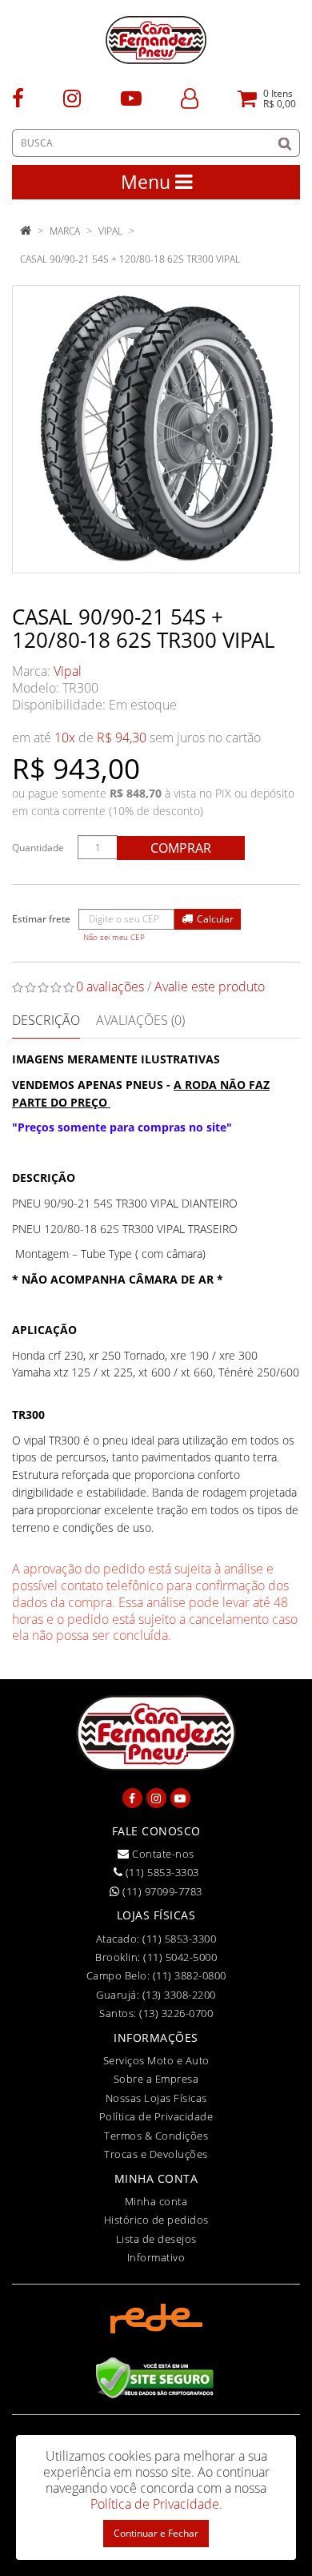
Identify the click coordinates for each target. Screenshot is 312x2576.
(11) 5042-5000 (180, 1957)
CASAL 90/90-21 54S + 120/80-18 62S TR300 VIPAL (130, 259)
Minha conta (156, 2201)
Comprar (181, 848)
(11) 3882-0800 (190, 1975)
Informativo (156, 2257)
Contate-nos (162, 1854)
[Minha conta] (190, 97)
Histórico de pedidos (156, 2220)
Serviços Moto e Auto (156, 2060)
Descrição (46, 1020)
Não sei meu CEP (114, 937)
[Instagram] (72, 97)
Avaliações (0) (140, 1020)
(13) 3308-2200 (179, 1995)
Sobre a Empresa (156, 2079)
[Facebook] (18, 97)
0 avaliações (110, 987)
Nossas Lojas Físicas (156, 2098)
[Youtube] (131, 97)
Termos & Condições (156, 2136)
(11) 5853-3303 (161, 1872)
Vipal (110, 231)
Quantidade (38, 848)
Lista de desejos (156, 2239)
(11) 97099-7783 (161, 1891)
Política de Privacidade (156, 2116)
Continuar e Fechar (156, 2533)
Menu (148, 182)
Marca (65, 231)
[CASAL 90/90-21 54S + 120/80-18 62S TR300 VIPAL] (156, 429)
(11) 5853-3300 (179, 1939)
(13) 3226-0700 (176, 2013)
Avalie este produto (210, 987)
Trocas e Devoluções (156, 2154)
